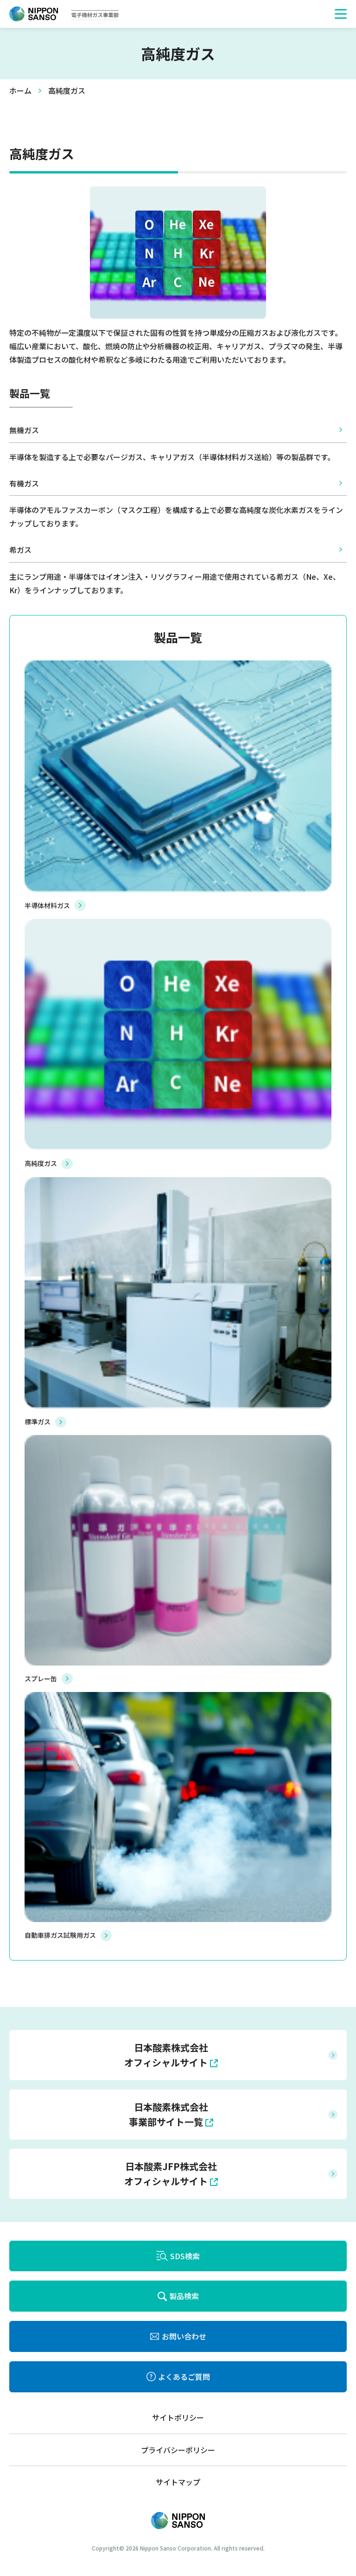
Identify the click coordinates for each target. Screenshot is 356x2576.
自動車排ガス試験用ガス (60, 1935)
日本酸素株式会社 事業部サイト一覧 (168, 2114)
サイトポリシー (178, 2417)
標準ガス (38, 1422)
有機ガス (24, 483)
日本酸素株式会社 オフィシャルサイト (166, 2055)
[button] (341, 14)
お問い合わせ (184, 2336)
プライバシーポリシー (178, 2450)
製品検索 (184, 2296)
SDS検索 (185, 2256)
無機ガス (24, 430)
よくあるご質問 (184, 2377)
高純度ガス (41, 1163)
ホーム (20, 90)
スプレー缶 (41, 1679)
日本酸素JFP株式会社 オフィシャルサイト (171, 2174)
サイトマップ (178, 2482)
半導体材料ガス (47, 905)
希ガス (20, 550)
